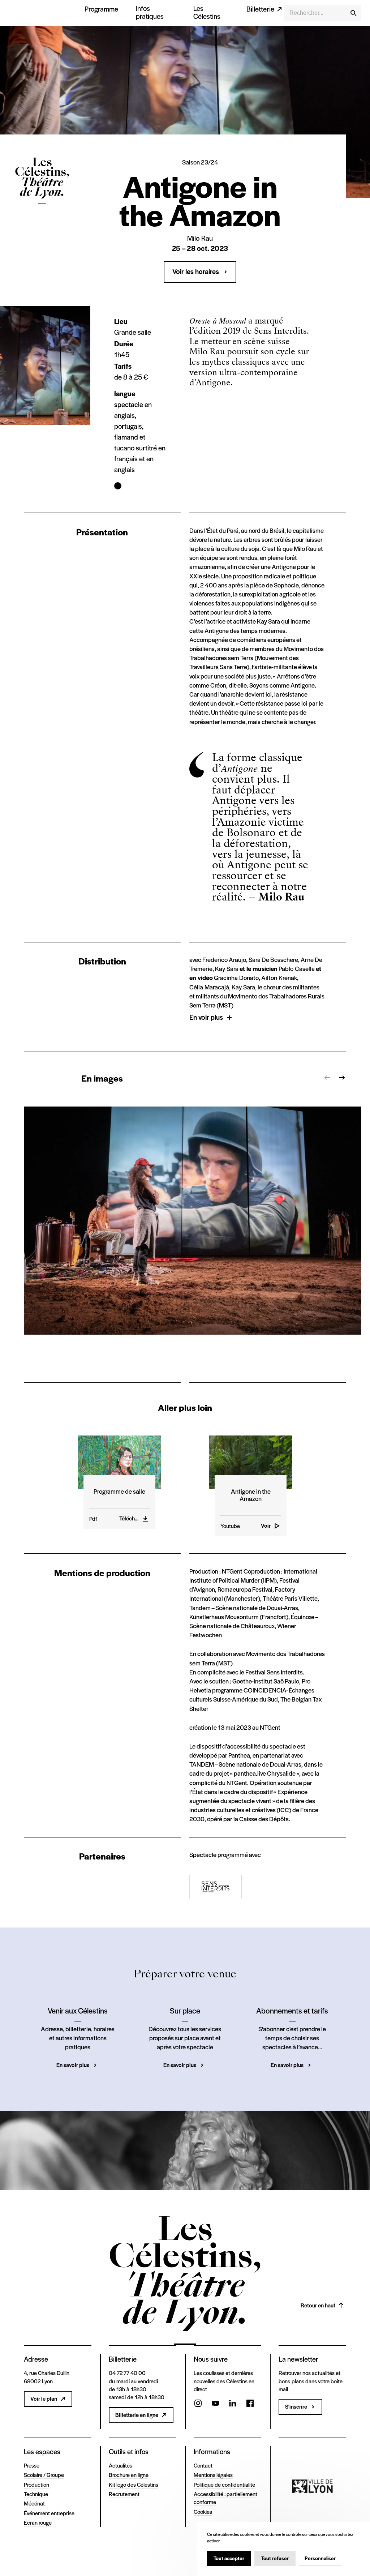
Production (36, 2484)
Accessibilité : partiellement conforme (225, 2498)
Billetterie (260, 9)
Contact (203, 2465)
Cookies (203, 2511)
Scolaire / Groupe (44, 2475)
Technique (36, 2494)
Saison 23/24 (200, 162)
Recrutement (124, 2494)
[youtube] (215, 2404)
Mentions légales (213, 2475)
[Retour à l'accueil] (42, 216)
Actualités (121, 2465)
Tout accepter (229, 2558)
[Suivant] (342, 1078)
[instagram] (198, 2404)
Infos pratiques (150, 12)
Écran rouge (38, 2522)
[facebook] (250, 2404)
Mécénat (34, 2503)
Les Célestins (207, 12)
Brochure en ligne (129, 2475)
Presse (32, 2465)
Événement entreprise (49, 2513)
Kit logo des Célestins (134, 2484)
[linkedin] (233, 2404)
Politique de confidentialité (224, 2484)
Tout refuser (275, 2558)
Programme (101, 9)
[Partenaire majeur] (312, 2486)
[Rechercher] (353, 13)
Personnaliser (320, 2558)
